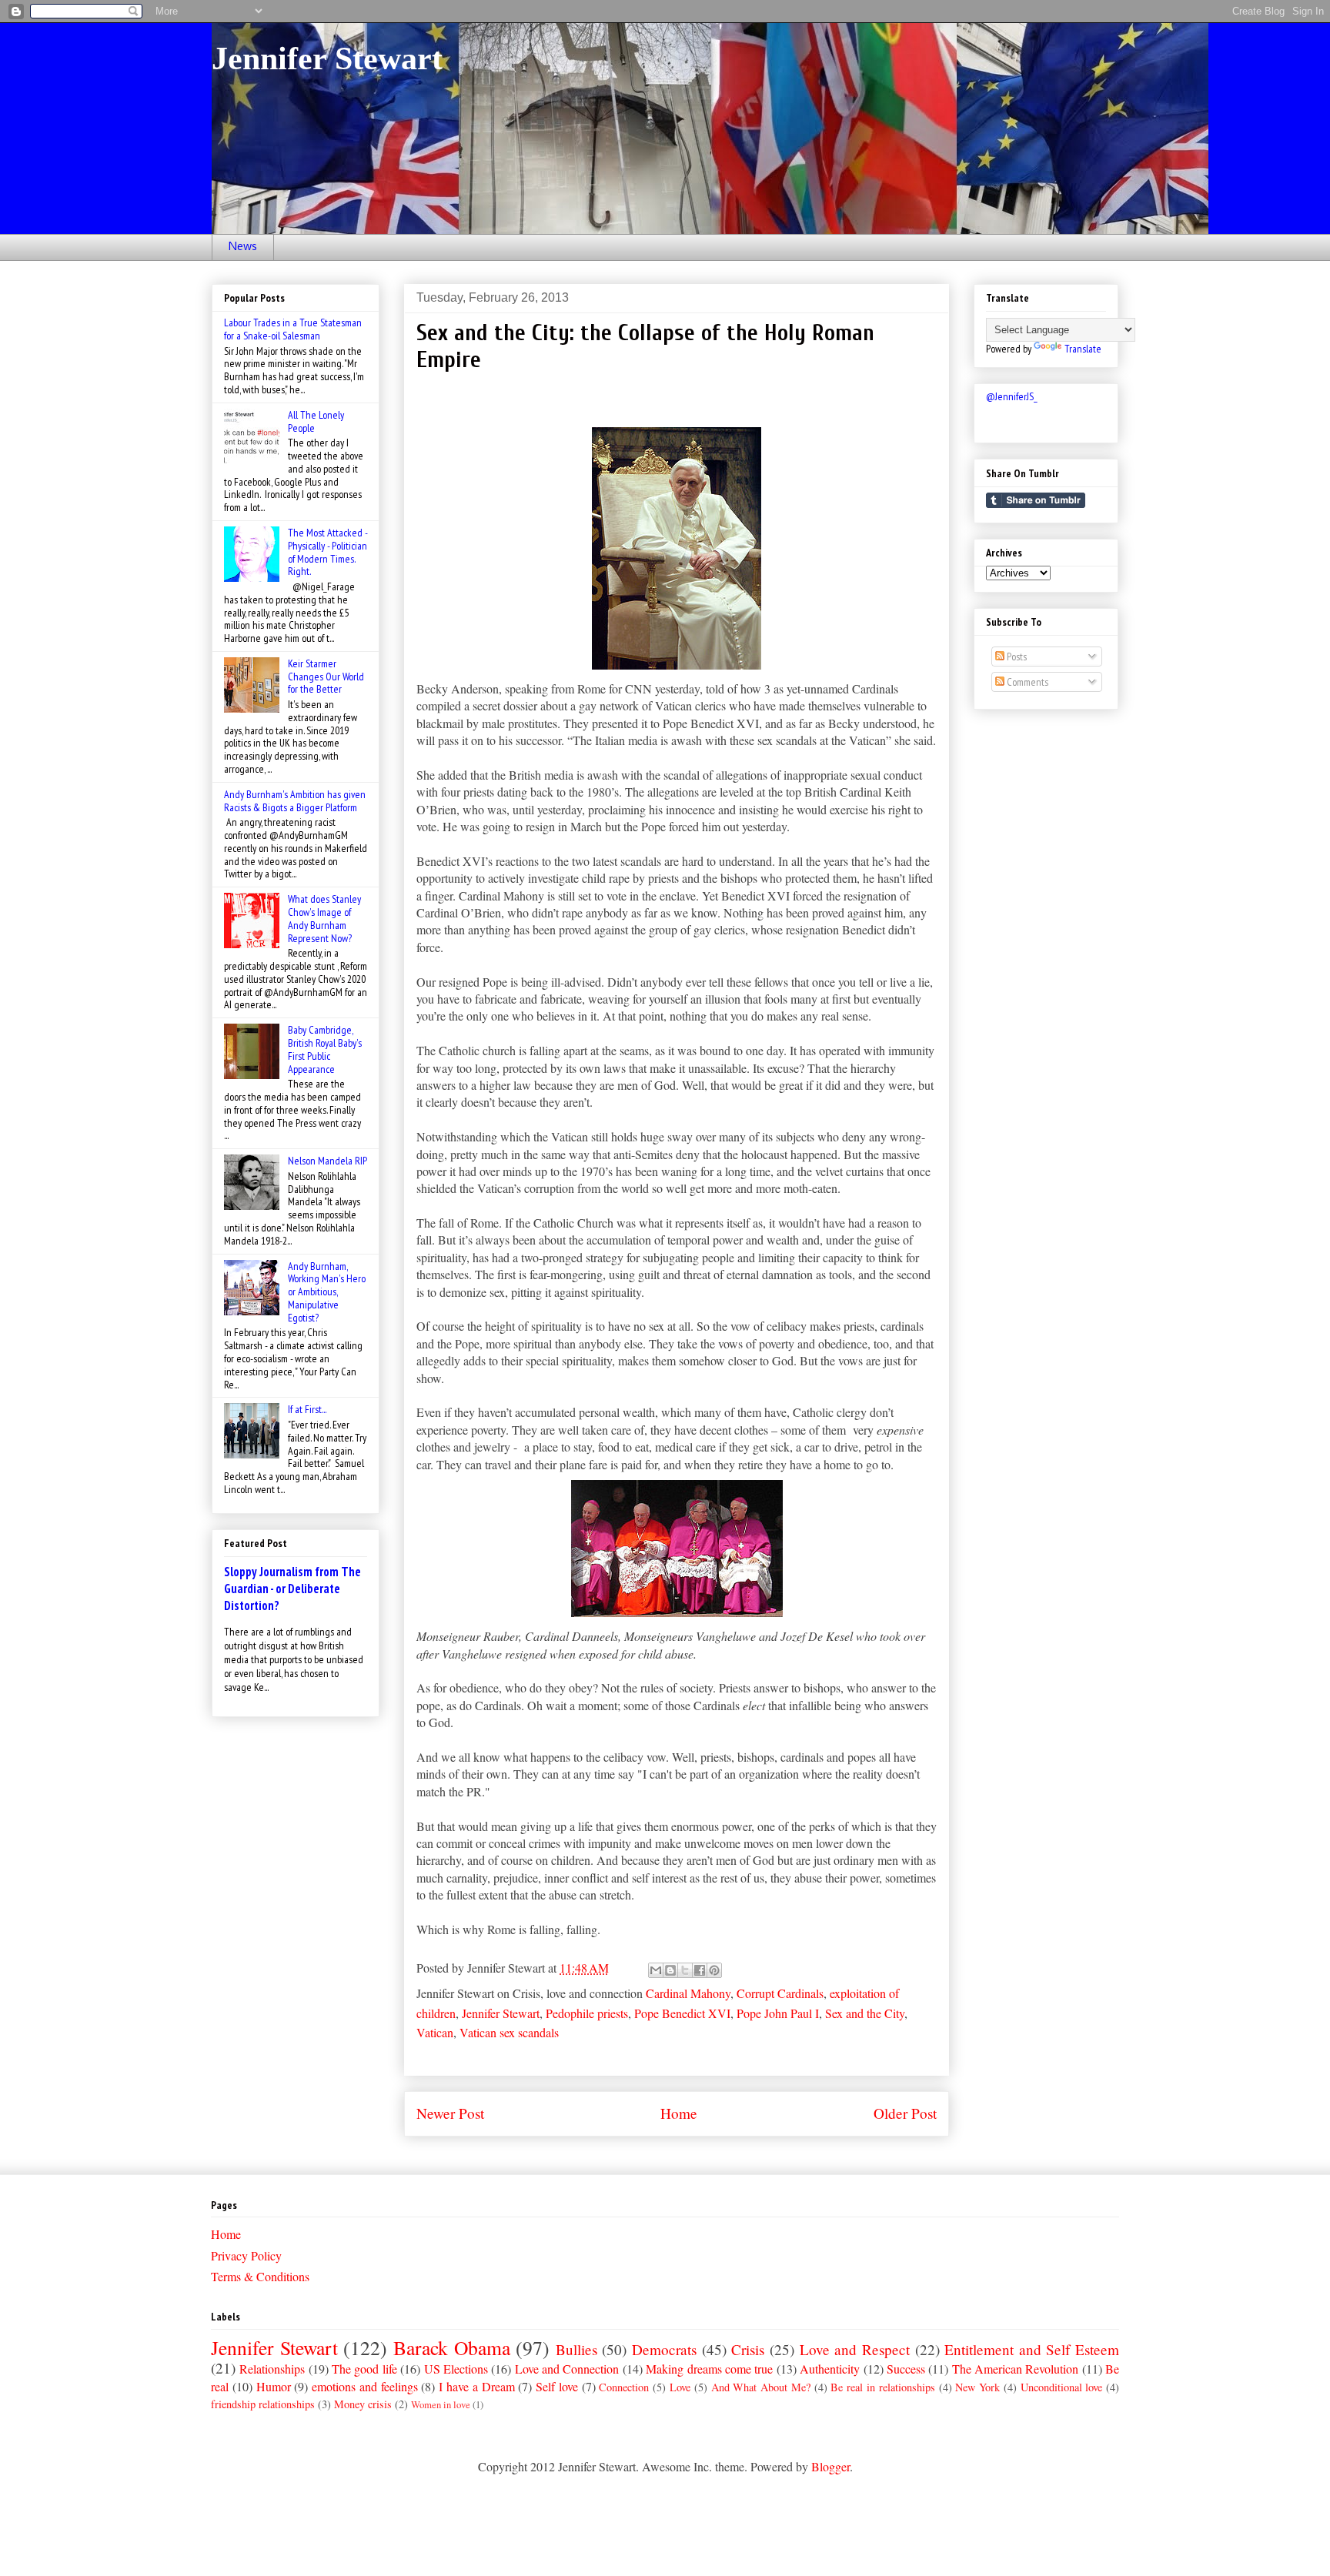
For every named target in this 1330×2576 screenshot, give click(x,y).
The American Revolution (1016, 2369)
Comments (1026, 682)
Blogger (830, 2466)
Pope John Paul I (778, 2013)
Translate (1083, 349)
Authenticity (830, 2369)
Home (679, 2113)
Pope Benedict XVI (682, 2013)
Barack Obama (452, 2347)
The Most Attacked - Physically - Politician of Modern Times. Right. (327, 552)
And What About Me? (761, 2387)
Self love (557, 2386)
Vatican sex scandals (509, 2032)
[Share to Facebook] (700, 1970)
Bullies (576, 2349)
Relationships (272, 2369)
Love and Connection (567, 2369)
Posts (1016, 657)
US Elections (456, 2369)
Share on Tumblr (1036, 500)
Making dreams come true (709, 2369)
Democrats (664, 2349)
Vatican (435, 2032)
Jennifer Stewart (327, 58)
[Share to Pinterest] (714, 1970)
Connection (624, 2387)
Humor (274, 2386)
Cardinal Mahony (688, 1993)
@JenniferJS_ (1012, 396)
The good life (364, 2369)
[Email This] (656, 1970)
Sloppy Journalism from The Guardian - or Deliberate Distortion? (292, 1589)
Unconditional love (1062, 2387)
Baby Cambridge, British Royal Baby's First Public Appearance (325, 1049)
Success (906, 2369)
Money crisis (363, 2404)
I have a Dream (476, 2386)
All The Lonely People (316, 421)
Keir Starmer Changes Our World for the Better (326, 677)
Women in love (441, 2404)
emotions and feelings (365, 2386)
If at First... (307, 1409)
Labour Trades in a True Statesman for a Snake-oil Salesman (293, 329)
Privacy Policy (246, 2255)
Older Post (905, 2113)
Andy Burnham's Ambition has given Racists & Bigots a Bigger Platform (295, 801)
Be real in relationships (882, 2387)
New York (977, 2387)
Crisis (748, 2349)
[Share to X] (685, 1970)
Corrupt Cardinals (780, 1993)
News (243, 247)
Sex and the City (865, 2013)
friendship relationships (263, 2404)
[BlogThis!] (670, 1970)
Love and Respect (855, 2349)
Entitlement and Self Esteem (1032, 2349)
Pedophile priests (587, 2013)
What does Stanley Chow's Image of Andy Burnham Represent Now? (324, 918)
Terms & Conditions (260, 2276)
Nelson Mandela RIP (327, 1161)
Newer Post (450, 2113)
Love (680, 2387)
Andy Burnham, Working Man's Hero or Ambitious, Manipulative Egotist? (327, 1292)
